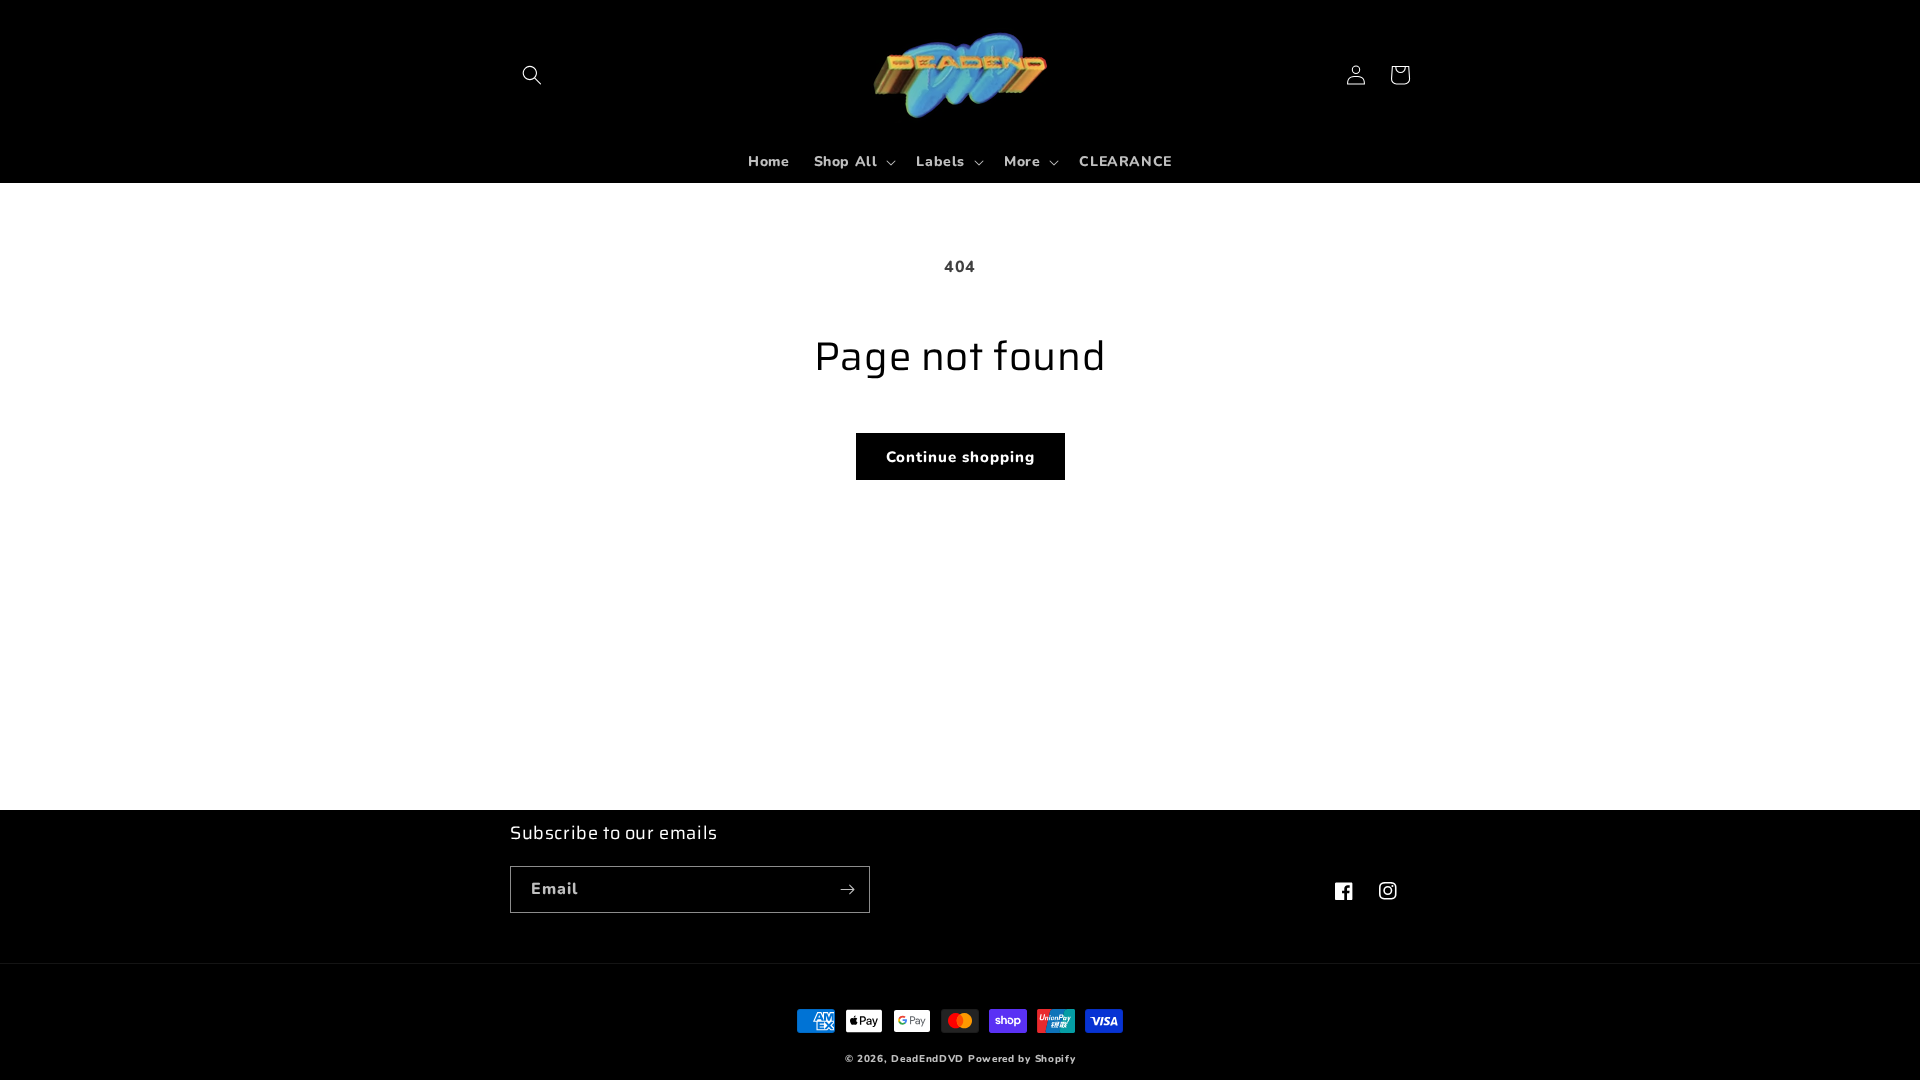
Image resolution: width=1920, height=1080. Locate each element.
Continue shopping (960, 457)
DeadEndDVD (927, 1059)
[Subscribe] (847, 889)
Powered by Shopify (1022, 1059)
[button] (532, 75)
